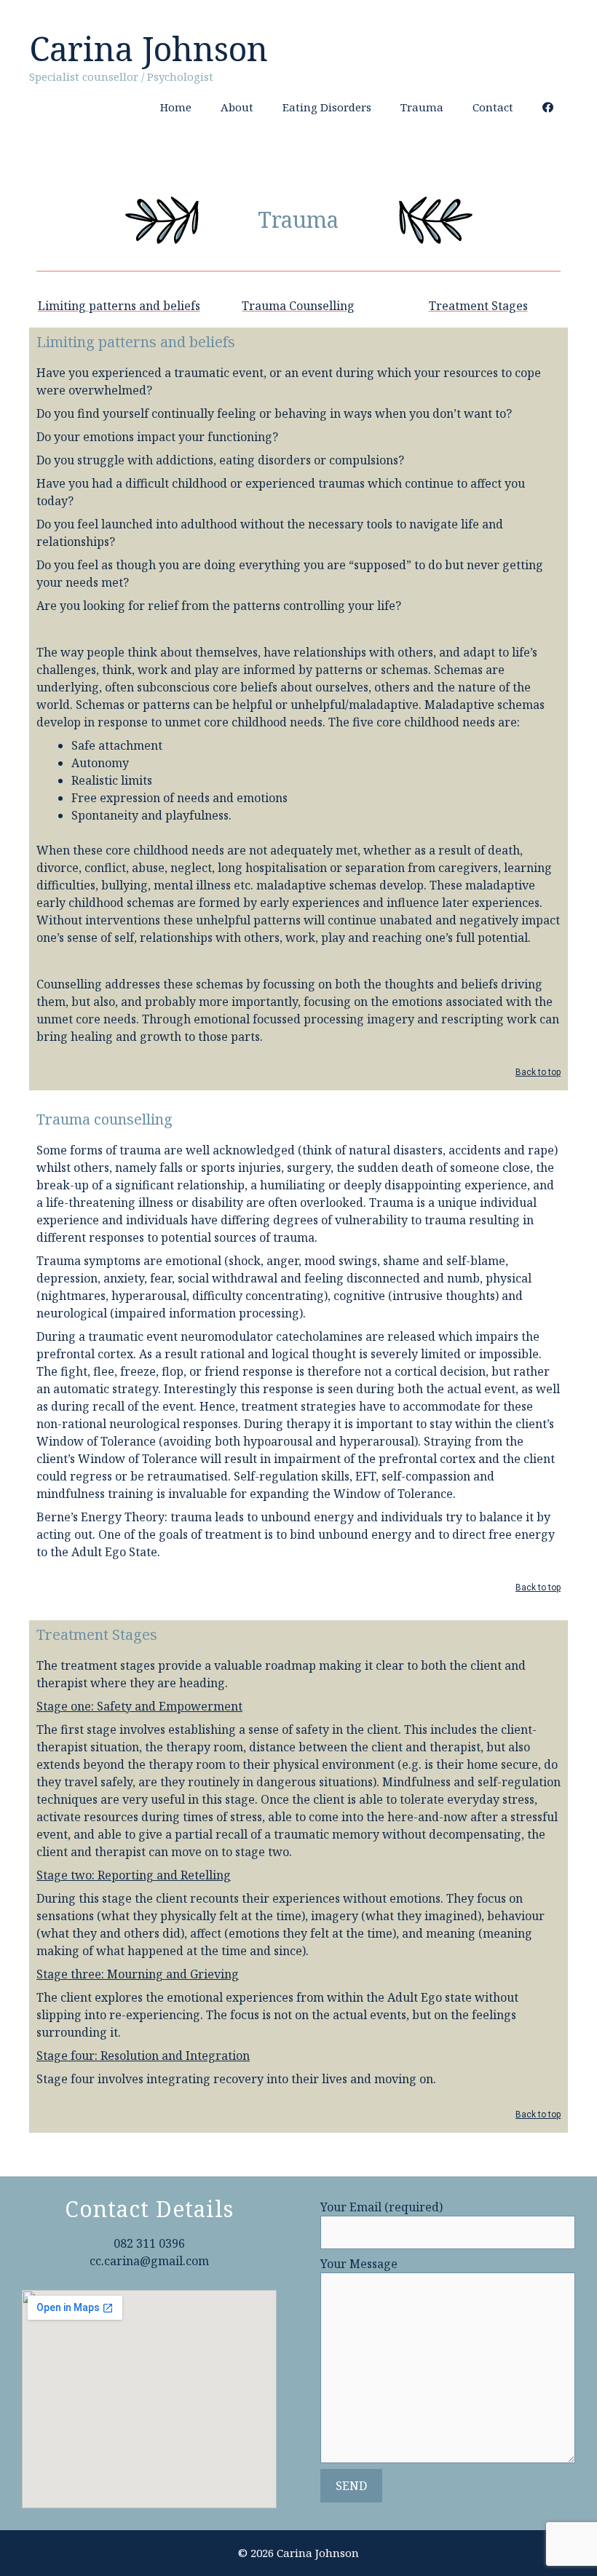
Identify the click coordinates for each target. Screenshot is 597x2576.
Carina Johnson (149, 48)
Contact (493, 107)
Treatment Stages (478, 306)
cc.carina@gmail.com (149, 2261)
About (237, 107)
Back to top (538, 1072)
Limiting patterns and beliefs (119, 306)
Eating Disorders (327, 107)
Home (176, 107)
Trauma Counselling (298, 306)
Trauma (422, 107)
